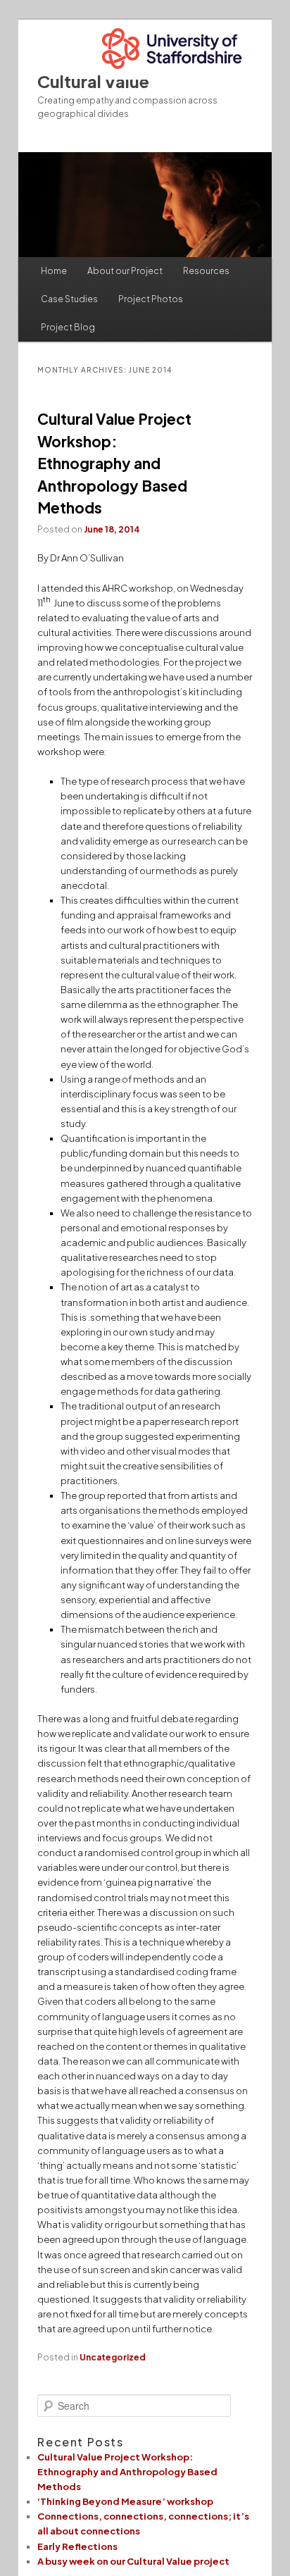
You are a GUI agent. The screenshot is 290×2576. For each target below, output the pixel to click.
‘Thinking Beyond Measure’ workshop (125, 2501)
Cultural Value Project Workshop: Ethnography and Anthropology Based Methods (114, 463)
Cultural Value (93, 81)
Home (54, 271)
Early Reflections (77, 2546)
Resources (206, 271)
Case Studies (69, 299)
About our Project (125, 271)
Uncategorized (113, 2357)
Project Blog (68, 327)
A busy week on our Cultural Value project (133, 2561)
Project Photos (151, 299)
